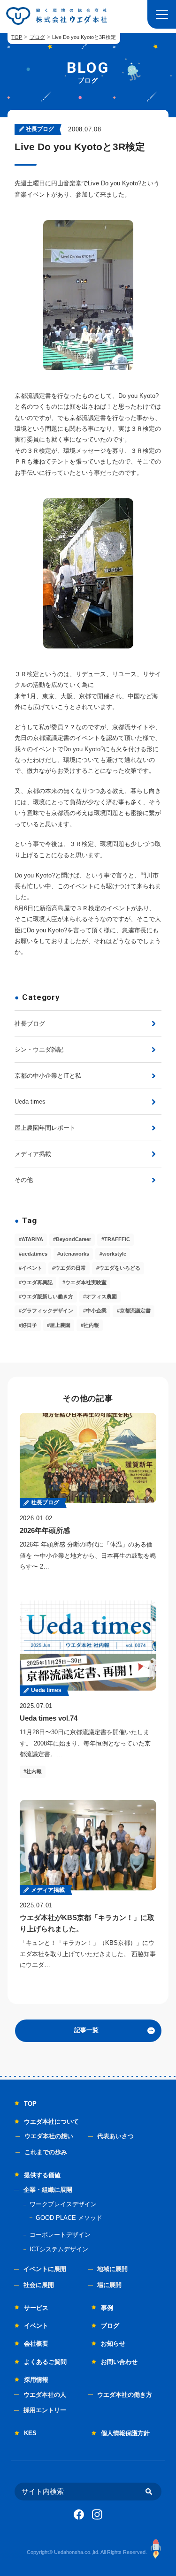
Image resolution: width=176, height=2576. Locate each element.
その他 (24, 1180)
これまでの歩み (46, 2152)
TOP (17, 37)
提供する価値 (42, 2175)
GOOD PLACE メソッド (69, 2218)
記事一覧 (86, 2030)
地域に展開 (112, 2269)
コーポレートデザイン (60, 2235)
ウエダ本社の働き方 (125, 2395)
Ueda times (30, 1101)
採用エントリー (45, 2410)
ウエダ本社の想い (49, 2136)
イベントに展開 (45, 2269)
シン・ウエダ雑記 (39, 1049)
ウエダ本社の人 (45, 2395)
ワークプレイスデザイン (63, 2204)
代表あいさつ (115, 2136)
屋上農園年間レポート (45, 1128)
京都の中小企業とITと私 (48, 1076)
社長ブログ (30, 1024)
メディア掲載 (33, 1154)
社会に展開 (39, 2285)
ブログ (37, 37)
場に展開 (109, 2285)
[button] (162, 14)
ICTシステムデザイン (59, 2249)
